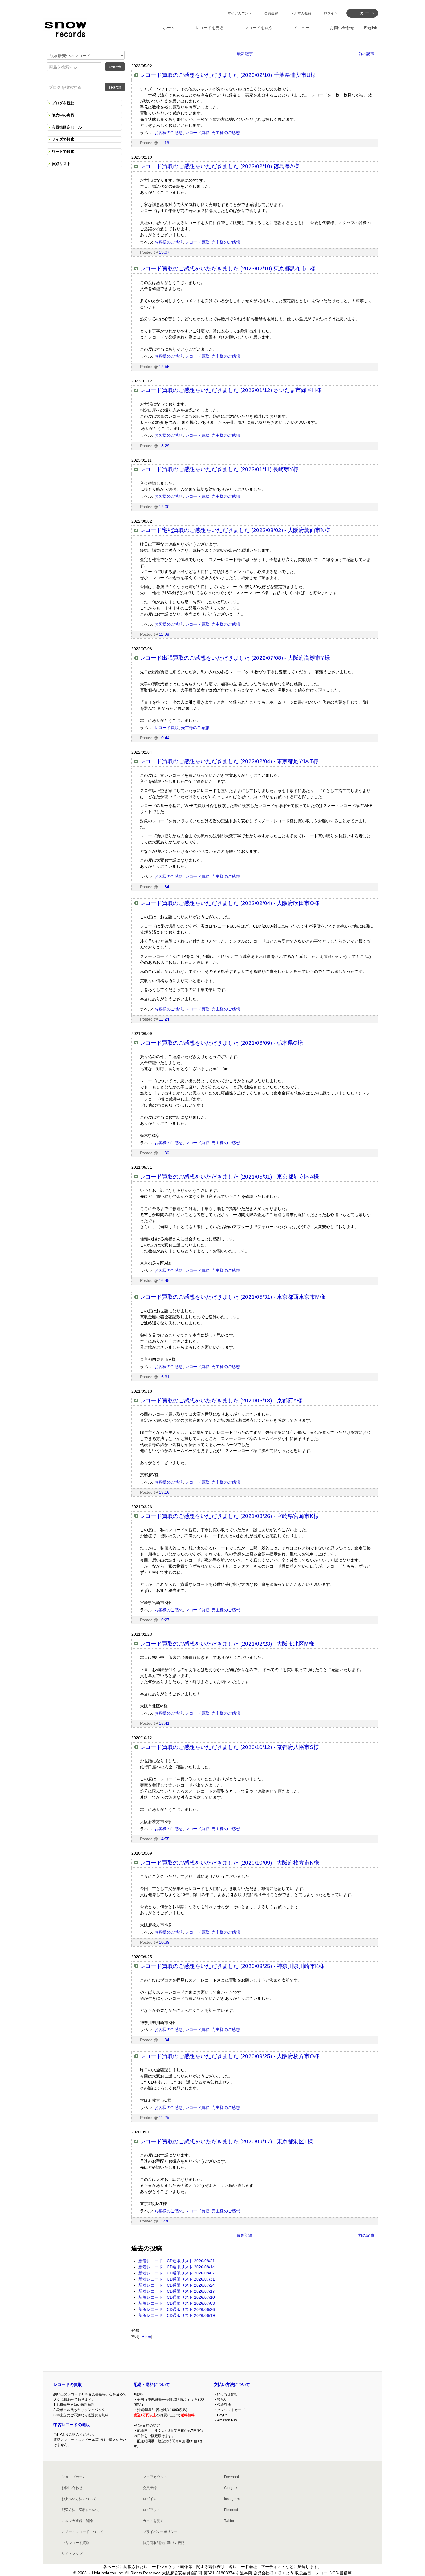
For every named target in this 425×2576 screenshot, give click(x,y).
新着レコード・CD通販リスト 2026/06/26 (177, 2309)
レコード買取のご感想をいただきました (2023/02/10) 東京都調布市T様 (228, 268)
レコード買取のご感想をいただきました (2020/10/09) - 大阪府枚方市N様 (230, 1863)
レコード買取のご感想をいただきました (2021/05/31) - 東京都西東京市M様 (233, 1297)
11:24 (164, 1019)
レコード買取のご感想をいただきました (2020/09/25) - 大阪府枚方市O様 (230, 2056)
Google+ (231, 2488)
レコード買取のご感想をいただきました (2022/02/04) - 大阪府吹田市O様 (230, 903)
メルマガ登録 (301, 13)
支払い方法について (232, 2384)
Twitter (229, 2521)
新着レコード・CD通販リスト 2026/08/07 (177, 2273)
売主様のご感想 (226, 133)
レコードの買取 (68, 2384)
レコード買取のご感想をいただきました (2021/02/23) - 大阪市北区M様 (227, 1644)
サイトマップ (72, 2554)
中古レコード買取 (75, 2543)
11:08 (164, 634)
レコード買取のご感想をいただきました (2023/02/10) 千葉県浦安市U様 (228, 75)
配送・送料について (152, 2384)
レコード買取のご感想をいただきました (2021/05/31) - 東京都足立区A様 (229, 1177)
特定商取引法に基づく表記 (164, 2543)
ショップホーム (74, 2477)
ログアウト (151, 2510)
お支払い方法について (79, 2499)
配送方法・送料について (81, 2510)
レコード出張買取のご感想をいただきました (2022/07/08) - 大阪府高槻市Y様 (235, 658)
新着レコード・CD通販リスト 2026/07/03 (177, 2303)
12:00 (164, 507)
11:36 (164, 1153)
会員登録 (271, 13)
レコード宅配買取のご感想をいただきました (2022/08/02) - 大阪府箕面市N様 (235, 530)
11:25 (164, 2118)
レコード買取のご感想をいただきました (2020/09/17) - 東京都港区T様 (227, 2141)
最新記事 (245, 54)
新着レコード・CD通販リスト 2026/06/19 (177, 2315)
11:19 (164, 143)
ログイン (331, 13)
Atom (146, 2337)
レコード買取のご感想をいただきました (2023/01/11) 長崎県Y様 (219, 469)
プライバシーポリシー (160, 2532)
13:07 (164, 252)
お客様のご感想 (169, 133)
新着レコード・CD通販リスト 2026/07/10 (177, 2297)
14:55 (164, 1839)
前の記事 (366, 54)
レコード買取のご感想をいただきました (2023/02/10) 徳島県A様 (220, 166)
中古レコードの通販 (72, 2425)
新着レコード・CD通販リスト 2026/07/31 (177, 2279)
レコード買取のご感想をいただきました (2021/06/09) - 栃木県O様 (221, 1043)
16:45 (164, 1280)
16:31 (164, 1377)
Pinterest (231, 2510)
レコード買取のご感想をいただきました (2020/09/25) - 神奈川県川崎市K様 (232, 1966)
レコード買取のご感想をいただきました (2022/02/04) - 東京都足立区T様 (229, 761)
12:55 (164, 367)
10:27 (164, 1620)
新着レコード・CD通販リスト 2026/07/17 (177, 2291)
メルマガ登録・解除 (77, 2521)
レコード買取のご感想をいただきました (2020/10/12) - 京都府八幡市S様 (229, 1747)
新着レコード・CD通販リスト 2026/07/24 (177, 2285)
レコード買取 (197, 133)
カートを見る (153, 2521)
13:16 (164, 1492)
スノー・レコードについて (82, 2532)
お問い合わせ (72, 2488)
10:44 (164, 738)
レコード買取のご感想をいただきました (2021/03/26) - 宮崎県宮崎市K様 (229, 1516)
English (371, 28)
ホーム (169, 28)
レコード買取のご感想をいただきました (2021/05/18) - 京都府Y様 (221, 1401)
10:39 (164, 1942)
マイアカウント (240, 13)
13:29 (164, 446)
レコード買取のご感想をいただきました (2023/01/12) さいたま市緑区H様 (231, 390)
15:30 (164, 2221)
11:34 (164, 887)
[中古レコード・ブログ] (65, 28)
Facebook (232, 2477)
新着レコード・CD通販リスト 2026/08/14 (177, 2267)
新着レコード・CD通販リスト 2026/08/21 (177, 2261)
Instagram (232, 2499)
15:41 (164, 1723)
